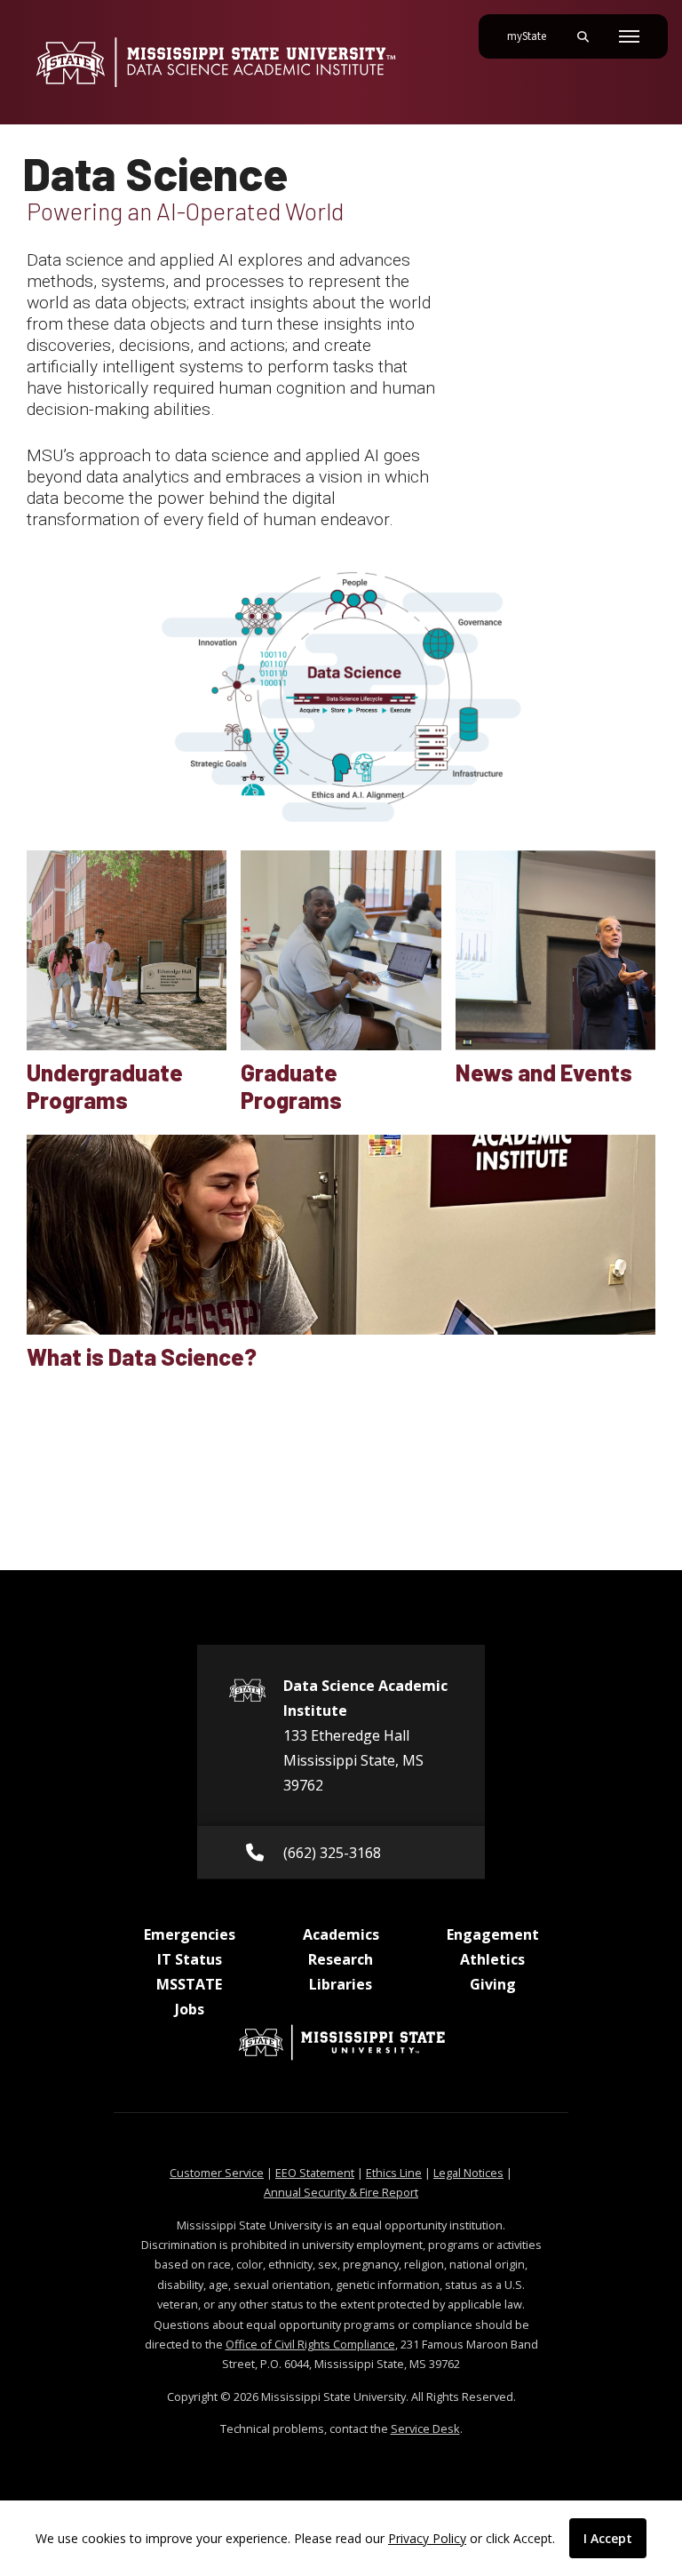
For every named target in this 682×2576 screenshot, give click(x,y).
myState (534, 36)
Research (341, 1959)
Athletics (492, 1959)
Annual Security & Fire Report (341, 2192)
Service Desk (425, 2428)
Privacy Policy (427, 2538)
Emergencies (190, 1934)
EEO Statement (315, 2173)
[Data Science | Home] (215, 62)
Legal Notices (468, 2173)
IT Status (190, 1959)
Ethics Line (394, 2173)
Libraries (341, 1984)
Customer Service (217, 2173)
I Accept (608, 2538)
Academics (341, 1934)
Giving (493, 1984)
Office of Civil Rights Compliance (310, 2344)
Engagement (493, 1934)
